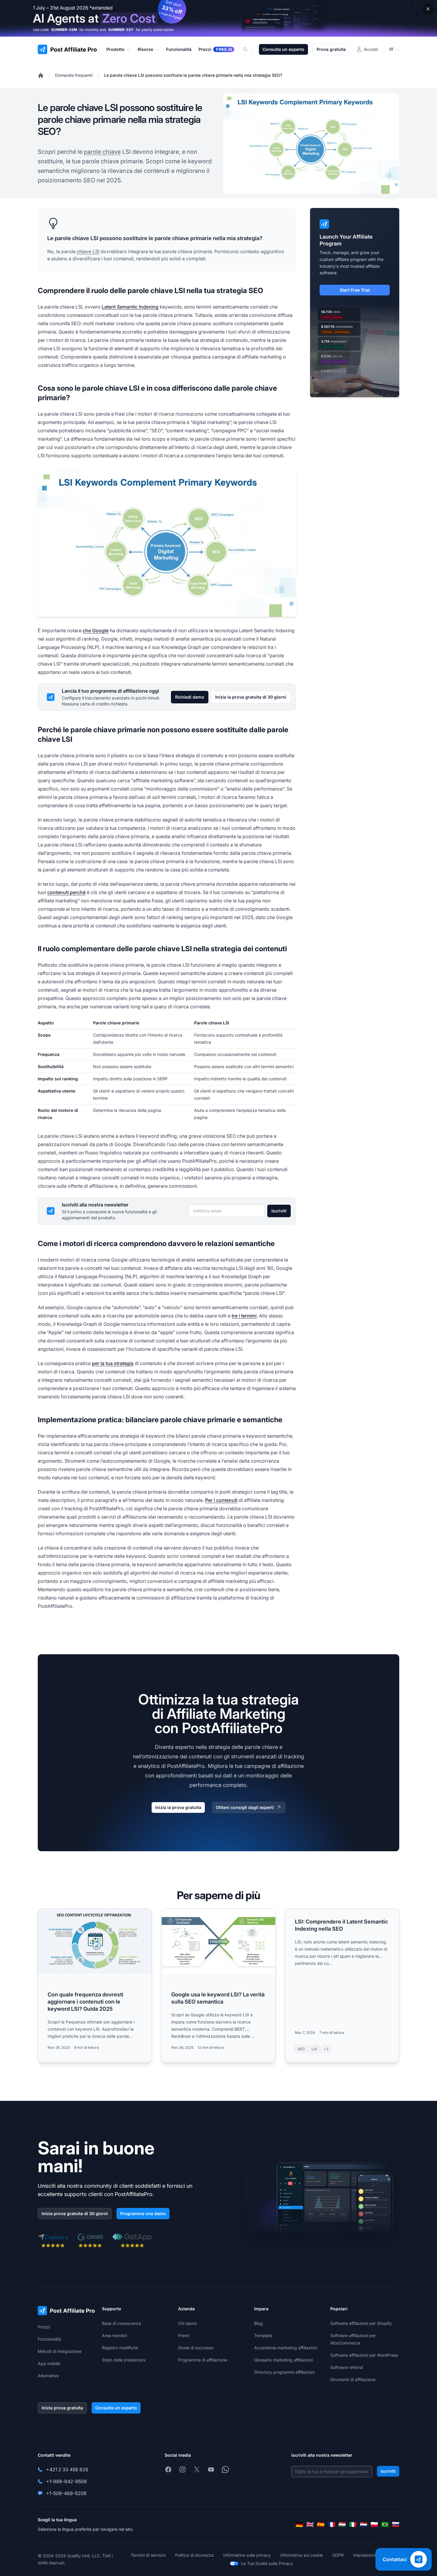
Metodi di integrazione (60, 2351)
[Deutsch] (299, 2525)
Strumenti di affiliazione (353, 2379)
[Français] (331, 2525)
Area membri (114, 2335)
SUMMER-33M (64, 30)
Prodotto (115, 49)
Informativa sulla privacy (247, 2555)
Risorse (145, 49)
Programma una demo (143, 2213)
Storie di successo (196, 2348)
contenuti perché (66, 892)
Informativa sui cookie (302, 2555)
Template (263, 2335)
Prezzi (44, 2327)
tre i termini (244, 1316)
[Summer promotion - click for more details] (218, 18)
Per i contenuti (221, 1500)
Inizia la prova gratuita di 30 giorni (251, 697)
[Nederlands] (364, 2525)
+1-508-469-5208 (66, 2493)
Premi (184, 2335)
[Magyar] (342, 2525)
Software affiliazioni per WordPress (364, 2355)
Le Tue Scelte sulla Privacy (267, 2563)
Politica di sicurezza (194, 2555)
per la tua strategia (113, 1363)
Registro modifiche (120, 2348)
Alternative (48, 2376)
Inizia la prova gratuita (178, 1807)
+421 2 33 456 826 (67, 2469)
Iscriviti (279, 1211)
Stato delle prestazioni (124, 2360)
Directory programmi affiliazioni (284, 2372)
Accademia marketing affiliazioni (286, 2348)
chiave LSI (88, 251)
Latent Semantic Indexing (130, 307)
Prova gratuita (331, 49)
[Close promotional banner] (428, 9)
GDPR (338, 2555)
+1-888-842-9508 (66, 2481)
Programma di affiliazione (203, 2360)
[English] (310, 2525)
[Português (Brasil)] (385, 2525)
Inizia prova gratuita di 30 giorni (75, 2213)
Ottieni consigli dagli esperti (245, 1807)
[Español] (321, 2525)
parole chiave (102, 152)
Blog (258, 2323)
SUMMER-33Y (121, 30)
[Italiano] (353, 2525)
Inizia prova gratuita (62, 2408)
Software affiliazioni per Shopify (361, 2323)
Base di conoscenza (121, 2323)
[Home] (41, 75)
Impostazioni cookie (372, 2555)
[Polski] (374, 2525)
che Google (96, 630)
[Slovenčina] (396, 2525)
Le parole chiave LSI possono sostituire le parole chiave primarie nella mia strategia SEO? (193, 75)
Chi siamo (187, 2323)
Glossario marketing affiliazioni (283, 2360)
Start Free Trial (355, 290)
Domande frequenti (74, 75)
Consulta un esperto (283, 49)
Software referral (347, 2367)
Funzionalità (49, 2339)
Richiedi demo (190, 697)
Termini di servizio (148, 2555)
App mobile (49, 2363)
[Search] (249, 49)
